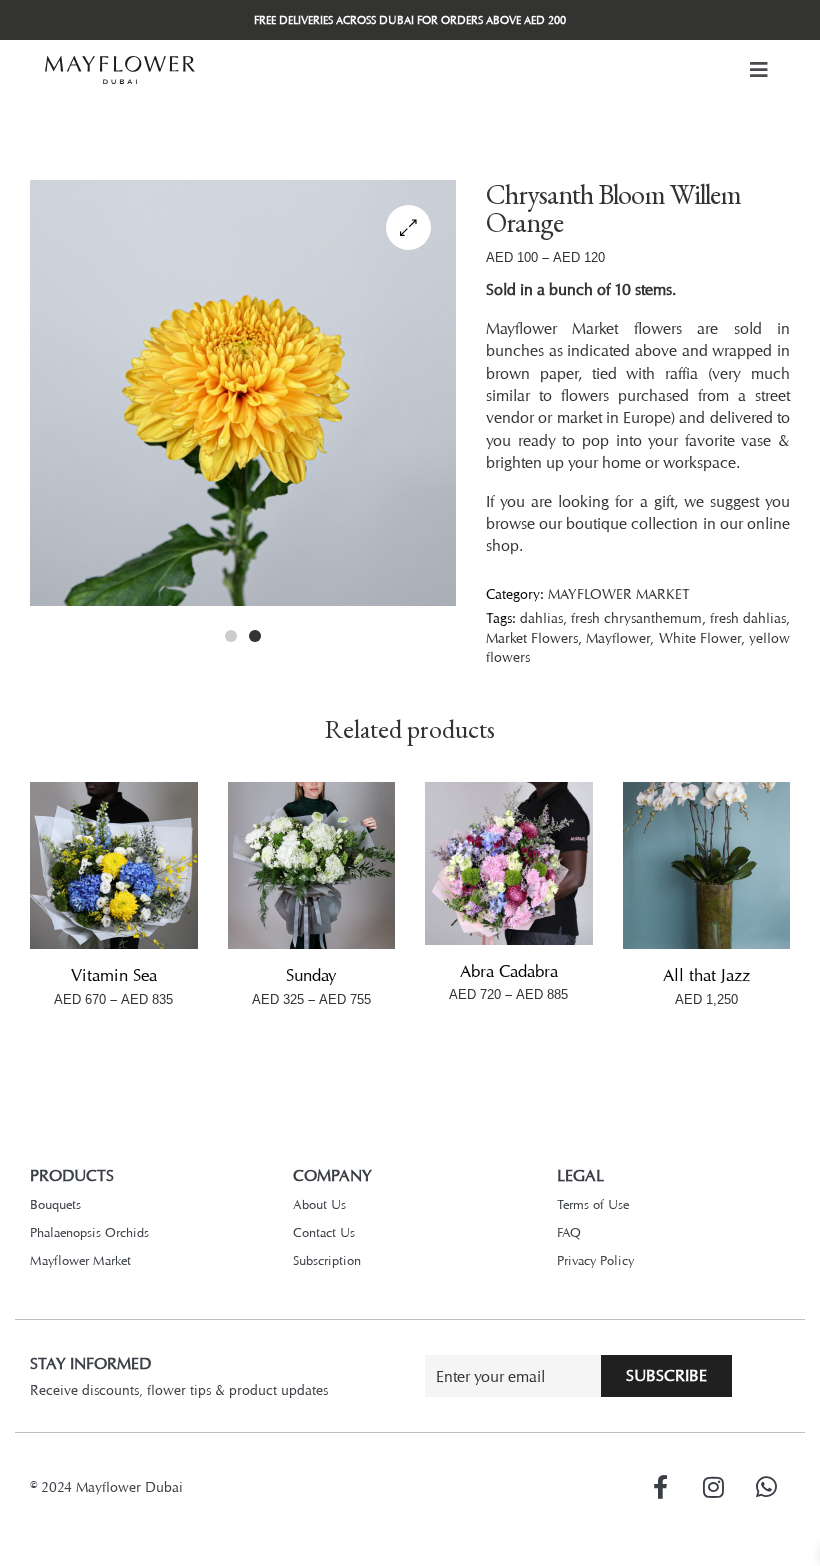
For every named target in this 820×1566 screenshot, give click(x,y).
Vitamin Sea (114, 975)
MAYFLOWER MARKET (619, 593)
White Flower (700, 637)
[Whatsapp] (766, 1487)
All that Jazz (706, 975)
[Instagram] (713, 1487)
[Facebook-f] (660, 1487)
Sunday (311, 975)
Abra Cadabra (509, 971)
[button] (759, 70)
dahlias (541, 617)
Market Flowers (532, 637)
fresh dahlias (748, 617)
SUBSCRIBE (666, 1375)
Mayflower (618, 637)
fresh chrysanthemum (636, 617)
